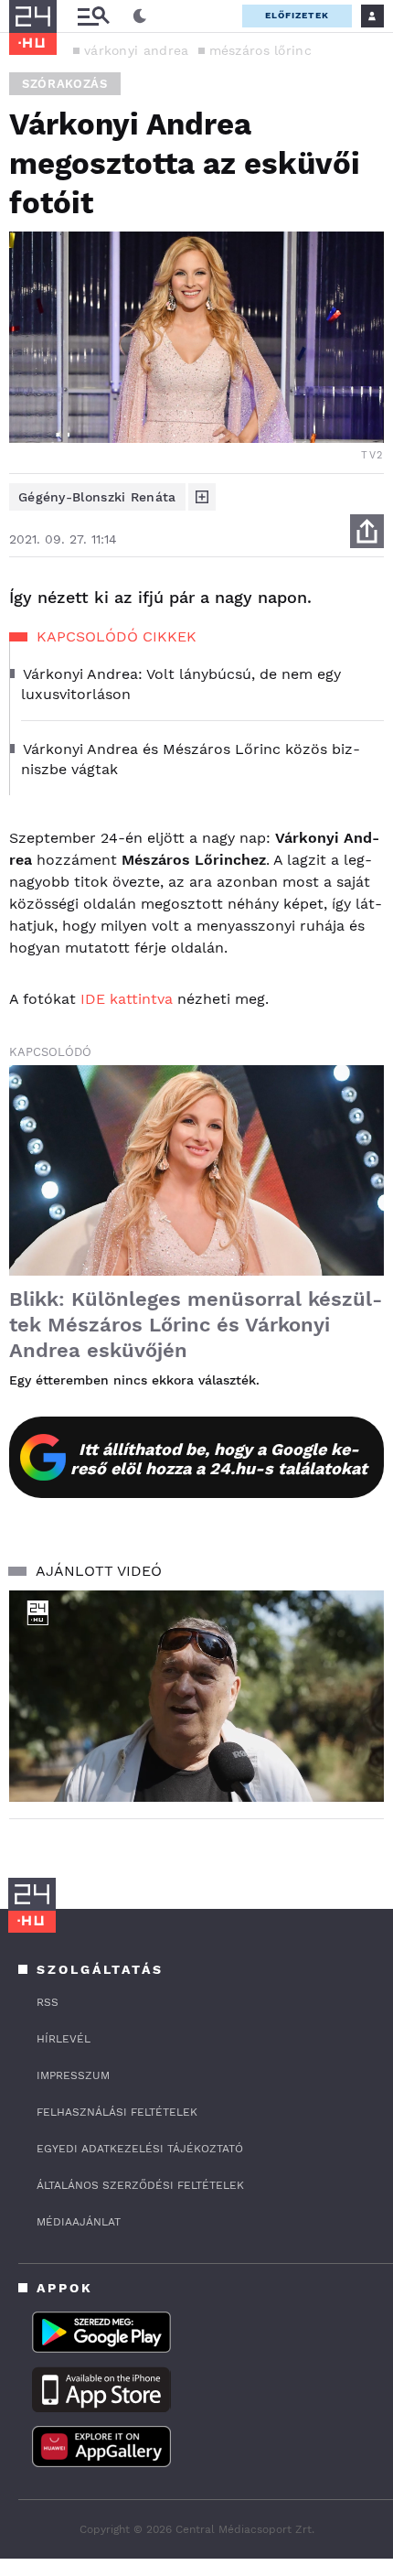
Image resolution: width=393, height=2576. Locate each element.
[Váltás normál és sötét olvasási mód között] (140, 16)
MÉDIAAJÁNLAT (79, 2222)
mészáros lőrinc (261, 50)
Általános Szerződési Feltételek (140, 2185)
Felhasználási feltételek (117, 2112)
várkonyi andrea (137, 50)
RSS (48, 2002)
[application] (196, 1696)
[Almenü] (93, 16)
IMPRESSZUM (73, 2075)
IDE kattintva (127, 999)
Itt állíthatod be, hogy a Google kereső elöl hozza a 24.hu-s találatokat (219, 1459)
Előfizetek (297, 15)
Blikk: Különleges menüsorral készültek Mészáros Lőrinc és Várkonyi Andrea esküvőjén (196, 1325)
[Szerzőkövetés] (202, 497)
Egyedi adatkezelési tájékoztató (140, 2149)
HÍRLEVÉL (64, 2039)
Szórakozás (65, 84)
